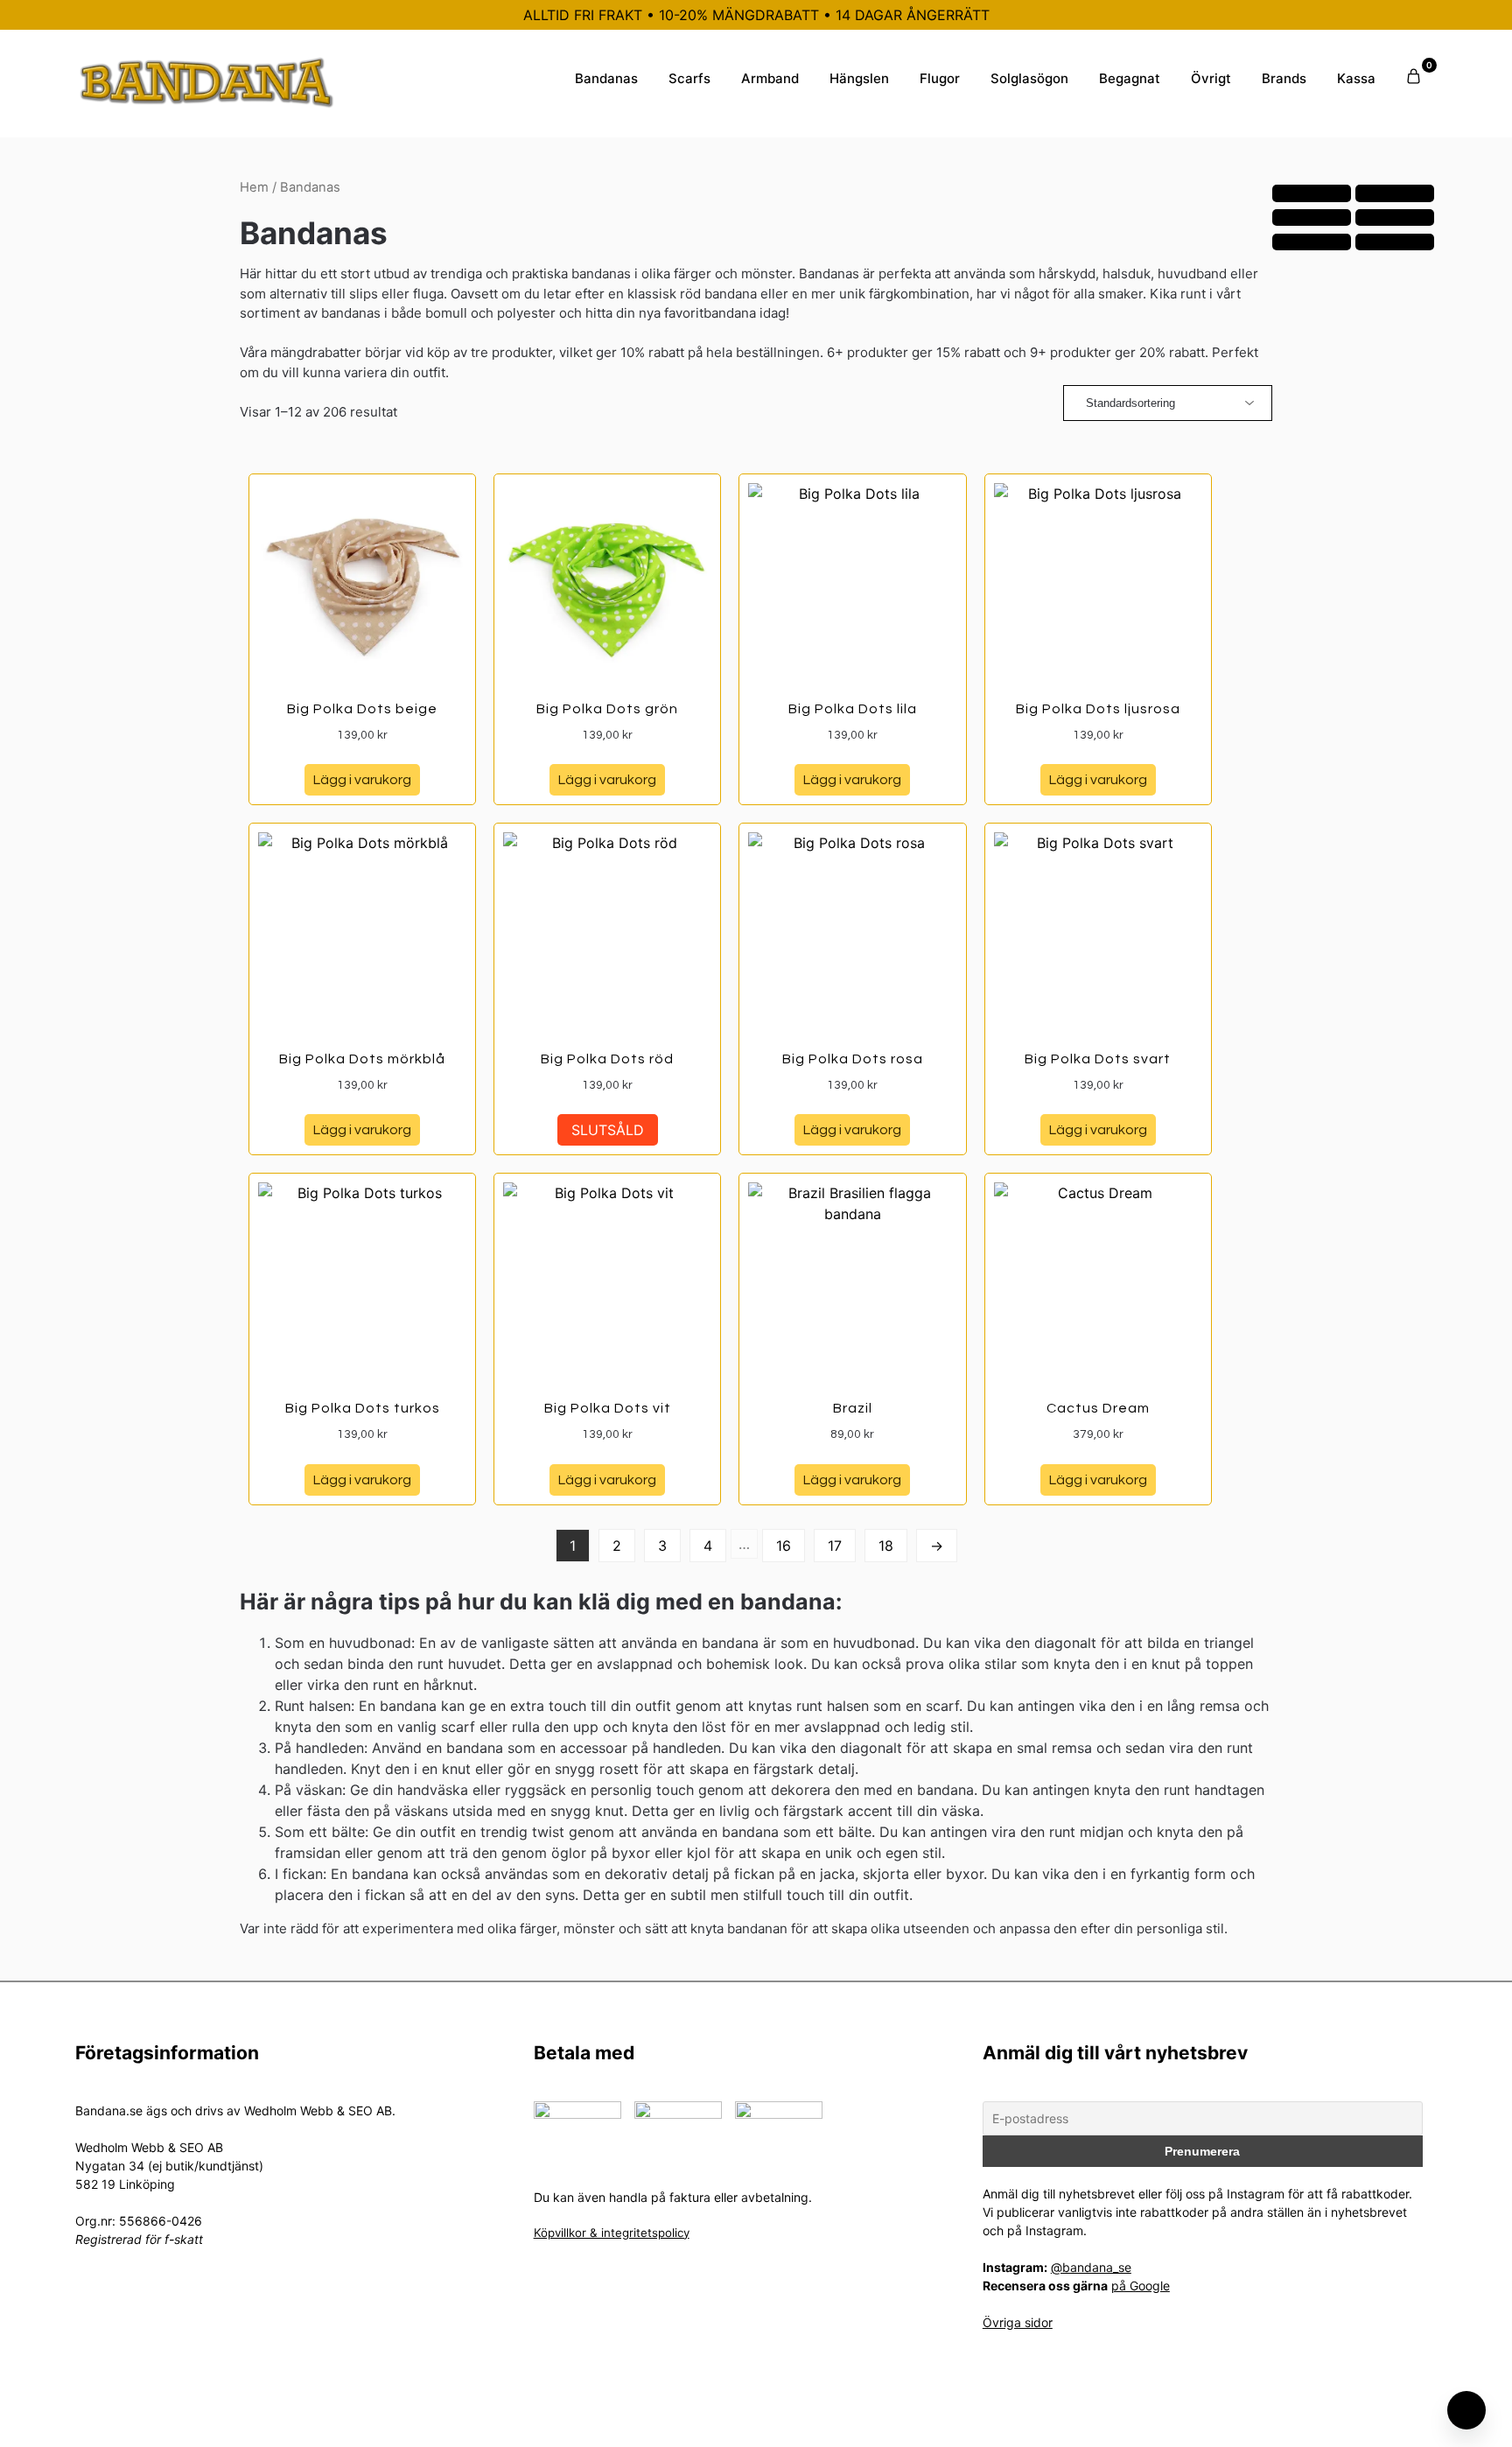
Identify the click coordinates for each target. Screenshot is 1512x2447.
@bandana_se (1091, 2267)
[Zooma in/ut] (1312, 193)
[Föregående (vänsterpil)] (1312, 242)
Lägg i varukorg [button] (362, 780)
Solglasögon (1029, 78)
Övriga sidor (1018, 2322)
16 (784, 1546)
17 (835, 1546)
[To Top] (1466, 2410)
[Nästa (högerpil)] (1395, 242)
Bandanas (606, 78)
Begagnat (1130, 78)
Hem (254, 187)
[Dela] (1312, 218)
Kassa (1356, 78)
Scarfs (689, 78)
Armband (770, 78)
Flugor (940, 78)
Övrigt (1211, 78)
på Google (1141, 2286)
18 (886, 1546)
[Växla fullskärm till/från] (1395, 193)
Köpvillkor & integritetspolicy (612, 2233)
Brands (1284, 78)
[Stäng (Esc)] (1395, 218)
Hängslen (859, 78)
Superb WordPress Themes (872, 2420)
